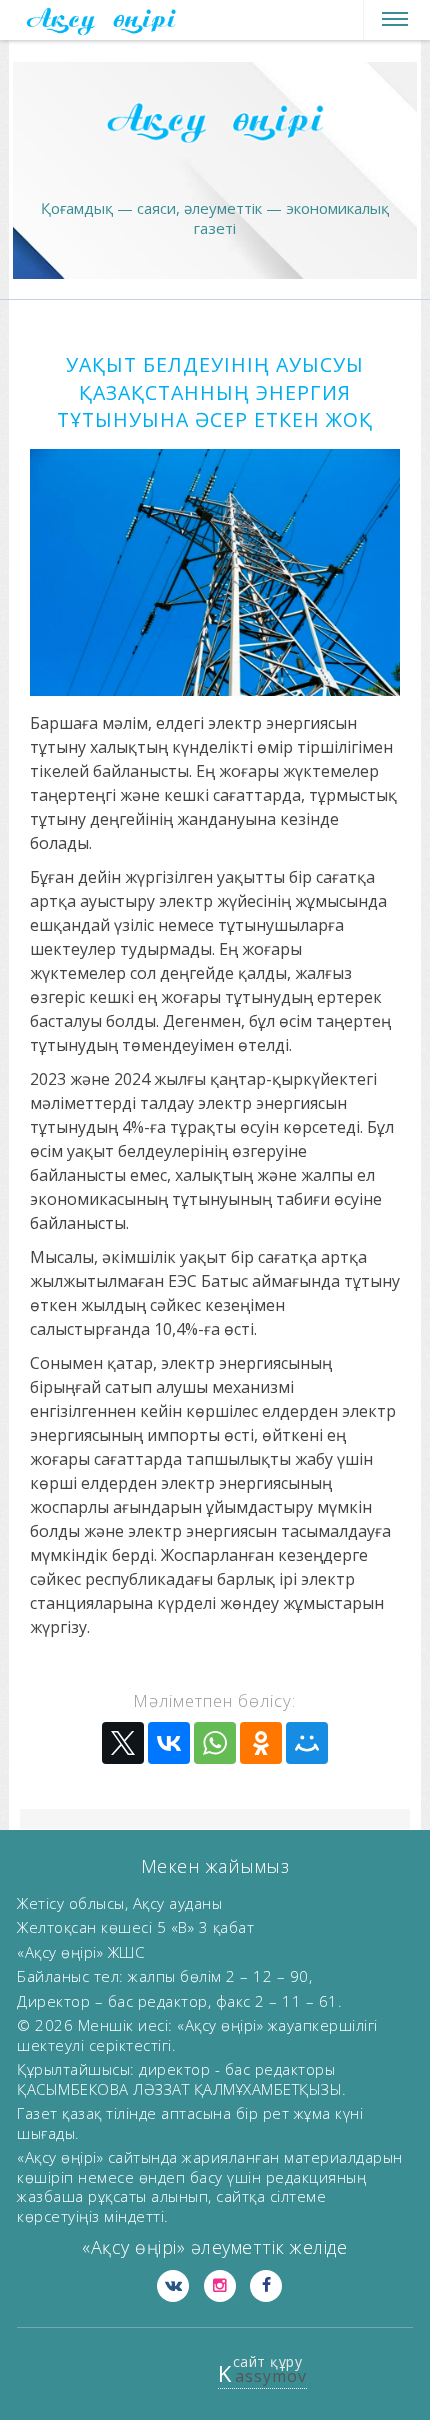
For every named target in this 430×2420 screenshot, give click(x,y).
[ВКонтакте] (169, 1743)
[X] (123, 1743)
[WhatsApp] (215, 1743)
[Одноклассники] (261, 1743)
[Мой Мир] (307, 1743)
